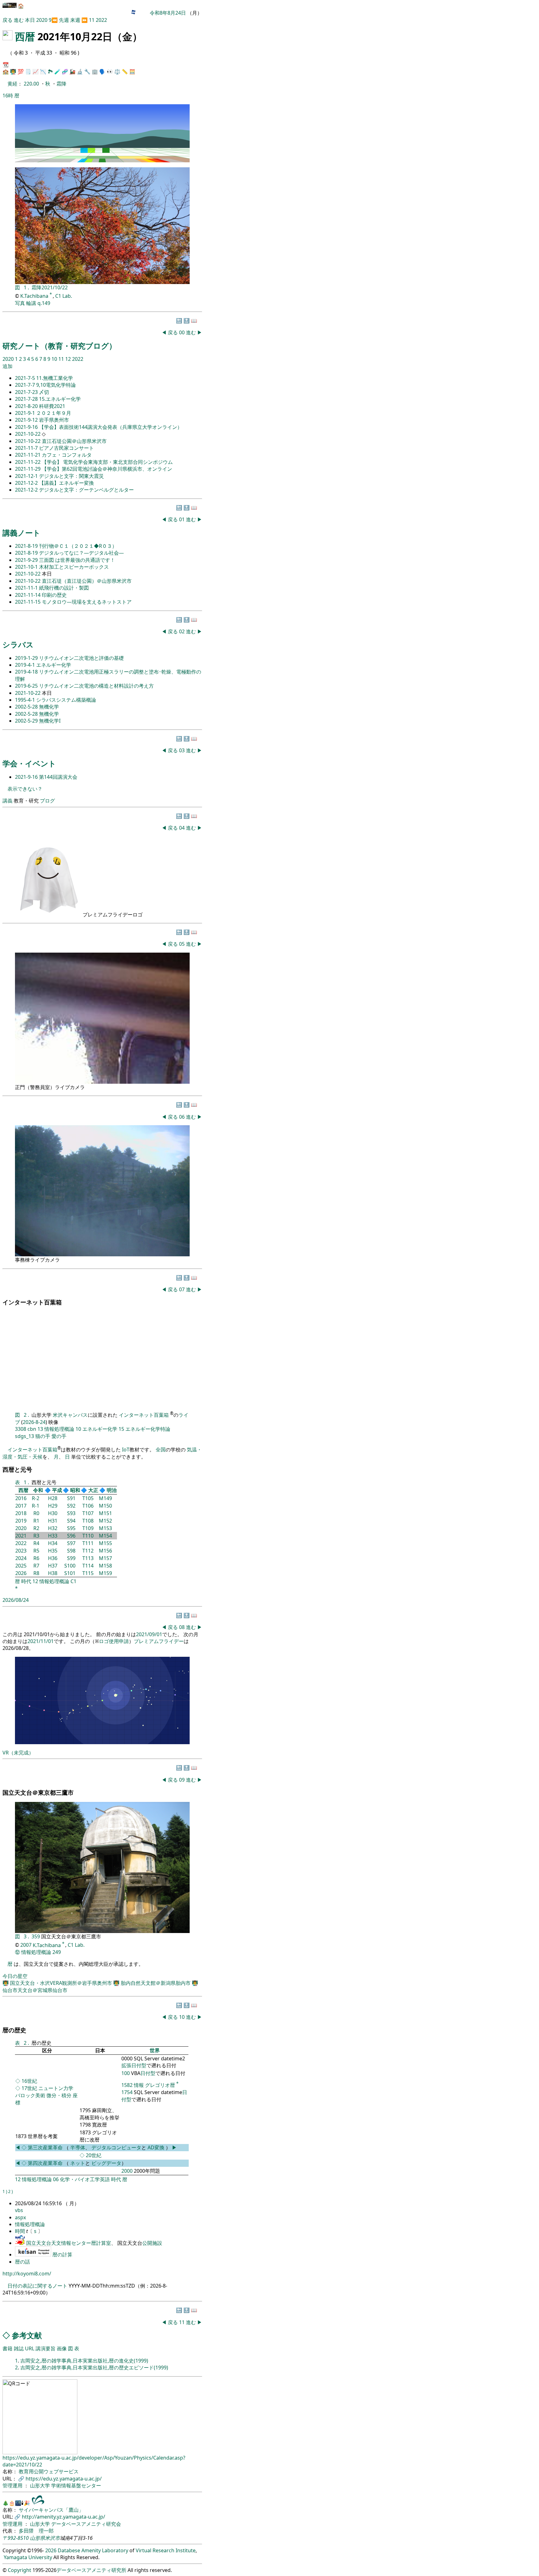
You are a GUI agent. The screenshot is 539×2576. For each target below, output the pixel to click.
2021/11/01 (41, 1641)
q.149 (44, 303)
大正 (93, 1490)
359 (36, 1936)
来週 (75, 20)
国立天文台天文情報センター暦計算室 (69, 2243)
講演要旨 (46, 2348)
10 (55, 359)
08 (182, 1627)
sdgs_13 (24, 1436)
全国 (161, 1450)
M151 (105, 1513)
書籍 (7, 2348)
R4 (36, 1543)
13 (40, 1429)
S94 (71, 1521)
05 (182, 944)
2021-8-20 (27, 406)
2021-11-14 (28, 595)
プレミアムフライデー (159, 1641)
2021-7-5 (26, 378)
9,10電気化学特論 (56, 385)
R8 (36, 1573)
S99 (71, 1558)
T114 (88, 1566)
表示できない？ (25, 789)
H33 (53, 1536)
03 (182, 750)
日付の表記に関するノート (37, 2286)
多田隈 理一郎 (36, 2531)
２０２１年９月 (54, 413)
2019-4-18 (27, 672)
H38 (53, 1573)
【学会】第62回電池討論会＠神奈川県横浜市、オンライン (107, 469)
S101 (70, 1573)
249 (57, 1952)
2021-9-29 (27, 560)
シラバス (18, 644)
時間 (21, 2231)
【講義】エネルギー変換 (66, 483)
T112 (88, 1551)
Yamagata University (28, 2557)
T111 (88, 1543)
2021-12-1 (27, 476)
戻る (7, 20)
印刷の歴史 (54, 595)
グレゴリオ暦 (160, 2085)
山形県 (37, 2538)
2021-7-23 (27, 392)
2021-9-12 (27, 420)
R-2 (36, 1498)
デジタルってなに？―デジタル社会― (81, 553)
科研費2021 (52, 406)
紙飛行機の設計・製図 (64, 588)
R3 (36, 1536)
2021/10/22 (55, 287)
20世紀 (94, 2155)
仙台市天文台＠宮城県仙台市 (35, 1990)
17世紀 (29, 2088)
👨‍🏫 (13, 71)
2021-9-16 (27, 427)
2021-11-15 (28, 602)
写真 (20, 303)
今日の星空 (15, 1976)
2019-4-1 (26, 665)
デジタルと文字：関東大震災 (71, 476)
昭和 (75, 1490)
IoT (126, 1450)
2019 (21, 1521)
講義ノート (22, 533)
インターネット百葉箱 (144, 1415)
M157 (105, 1558)
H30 (53, 1513)
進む (19, 20)
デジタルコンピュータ (116, 2147)
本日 (30, 20)
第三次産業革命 (46, 2147)
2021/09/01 (149, 1634)
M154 (105, 1536)
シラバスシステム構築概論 (66, 700)
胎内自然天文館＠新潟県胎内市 (156, 1983)
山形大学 (41, 2485)
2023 (21, 1551)
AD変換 (157, 2147)
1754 (127, 2092)
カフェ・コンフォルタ (67, 455)
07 (182, 1289)
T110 (88, 1536)
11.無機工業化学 (55, 378)
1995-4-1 (26, 700)
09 (182, 1780)
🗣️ (102, 71)
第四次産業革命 (45, 2163)
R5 (36, 1551)
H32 (53, 1528)
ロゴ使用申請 (114, 1641)
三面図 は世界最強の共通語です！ (77, 560)
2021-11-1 (27, 588)
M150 (105, 1506)
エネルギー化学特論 (148, 1429)
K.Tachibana (35, 296)
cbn (32, 1429)
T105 (88, 1498)
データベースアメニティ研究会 (86, 2524)
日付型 (148, 2073)
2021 (21, 1536)
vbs (19, 2210)
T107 (88, 1513)
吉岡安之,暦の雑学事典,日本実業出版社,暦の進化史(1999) (84, 2361)
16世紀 (29, 2081)
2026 (21, 1573)
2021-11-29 (28, 469)
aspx (20, 2217)
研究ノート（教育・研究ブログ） (59, 346)
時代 (26, 1581)
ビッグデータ (106, 2163)
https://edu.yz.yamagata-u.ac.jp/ (64, 2479)
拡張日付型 (134, 2065)
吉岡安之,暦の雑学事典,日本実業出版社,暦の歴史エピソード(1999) (94, 2367)
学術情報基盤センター (76, 2485)
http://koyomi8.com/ (27, 2274)
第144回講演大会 (58, 777)
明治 (112, 1490)
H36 (53, 1558)
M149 (105, 1498)
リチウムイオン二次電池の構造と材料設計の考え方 (96, 686)
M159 (105, 1573)
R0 (36, 1513)
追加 (7, 366)
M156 (105, 1551)
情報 (139, 2085)
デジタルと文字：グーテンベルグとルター (86, 490)
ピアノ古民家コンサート (66, 448)
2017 (21, 1506)
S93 (71, 1513)
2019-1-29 (27, 658)
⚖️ (117, 71)
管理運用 (13, 2485)
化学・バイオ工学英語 (85, 2179)
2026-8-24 (34, 1422)
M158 (105, 1566)
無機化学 (49, 707)
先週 (64, 20)
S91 (71, 1498)
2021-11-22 (28, 462)
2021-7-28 (27, 399)
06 (182, 1117)
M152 (105, 1521)
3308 (21, 1429)
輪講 (31, 303)
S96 (71, 1536)
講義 (7, 801)
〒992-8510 (16, 2538)
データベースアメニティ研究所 (91, 2570)
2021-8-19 (27, 546)
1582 (127, 2085)
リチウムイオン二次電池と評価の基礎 (81, 658)
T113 (88, 1558)
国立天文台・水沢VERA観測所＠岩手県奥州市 (62, 1983)
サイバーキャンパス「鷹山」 (51, 2510)
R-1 (36, 1506)
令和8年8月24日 (168, 13)
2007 (26, 1945)
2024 (21, 1558)
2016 (21, 1498)
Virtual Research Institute (166, 2550)
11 (92, 20)
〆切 (44, 392)
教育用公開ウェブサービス (49, 2471)
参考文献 (27, 2335)
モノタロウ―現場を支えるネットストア (87, 602)
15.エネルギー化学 (60, 399)
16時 (8, 96)
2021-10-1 (27, 567)
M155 (105, 1543)
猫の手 (43, 1436)
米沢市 (52, 2538)
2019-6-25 (27, 686)
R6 (36, 1558)
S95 (71, 1528)
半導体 (78, 2147)
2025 (21, 1566)
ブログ (47, 801)
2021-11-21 (28, 455)
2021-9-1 (26, 413)
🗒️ (28, 71)
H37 (53, 1566)
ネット (78, 2163)
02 (182, 631)
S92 (71, 1506)
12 (69, 359)
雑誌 (19, 2348)
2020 (42, 20)
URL (30, 2348)
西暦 (25, 36)
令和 (38, 1490)
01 (182, 519)
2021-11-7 (27, 448)
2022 (101, 20)
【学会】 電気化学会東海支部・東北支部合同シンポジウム (107, 462)
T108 (88, 1521)
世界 (155, 2050)
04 (182, 828)
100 (126, 2073)
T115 (88, 1573)
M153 (105, 1528)
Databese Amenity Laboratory (93, 2550)
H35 (53, 1551)
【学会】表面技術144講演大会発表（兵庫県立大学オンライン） (111, 427)
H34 (53, 1543)
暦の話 (22, 2262)
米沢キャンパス (70, 1415)
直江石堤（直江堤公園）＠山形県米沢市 (87, 581)
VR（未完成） (18, 1753)
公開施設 (152, 2243)
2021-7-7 (26, 385)
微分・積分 (59, 2095)
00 (182, 332)
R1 (36, 1521)
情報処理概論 (59, 1429)
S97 (71, 1543)
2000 (127, 2171)
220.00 (32, 84)
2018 (21, 1513)
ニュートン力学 (56, 2088)
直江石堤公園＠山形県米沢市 (74, 441)
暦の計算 (62, 2255)
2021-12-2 (27, 483)
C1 (73, 1581)
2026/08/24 (16, 1600)
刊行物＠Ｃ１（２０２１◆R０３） (78, 546)
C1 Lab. (64, 296)
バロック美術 (30, 2095)
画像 (62, 2348)
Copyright (19, 2570)
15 (121, 1429)
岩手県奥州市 (54, 420)
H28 (53, 1498)
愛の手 (59, 1436)
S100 (70, 1566)
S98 (71, 1551)
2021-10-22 (28, 434)
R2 (36, 1528)
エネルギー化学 (54, 665)
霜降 (61, 84)
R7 (36, 1566)
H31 (53, 1521)
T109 (88, 1528)
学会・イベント (29, 763)
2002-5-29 (27, 721)
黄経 (12, 84)
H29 (53, 1506)
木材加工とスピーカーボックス (74, 567)
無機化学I (50, 721)
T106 (88, 1506)
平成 (57, 1490)
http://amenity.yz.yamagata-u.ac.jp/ (63, 2517)
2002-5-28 (27, 707)
